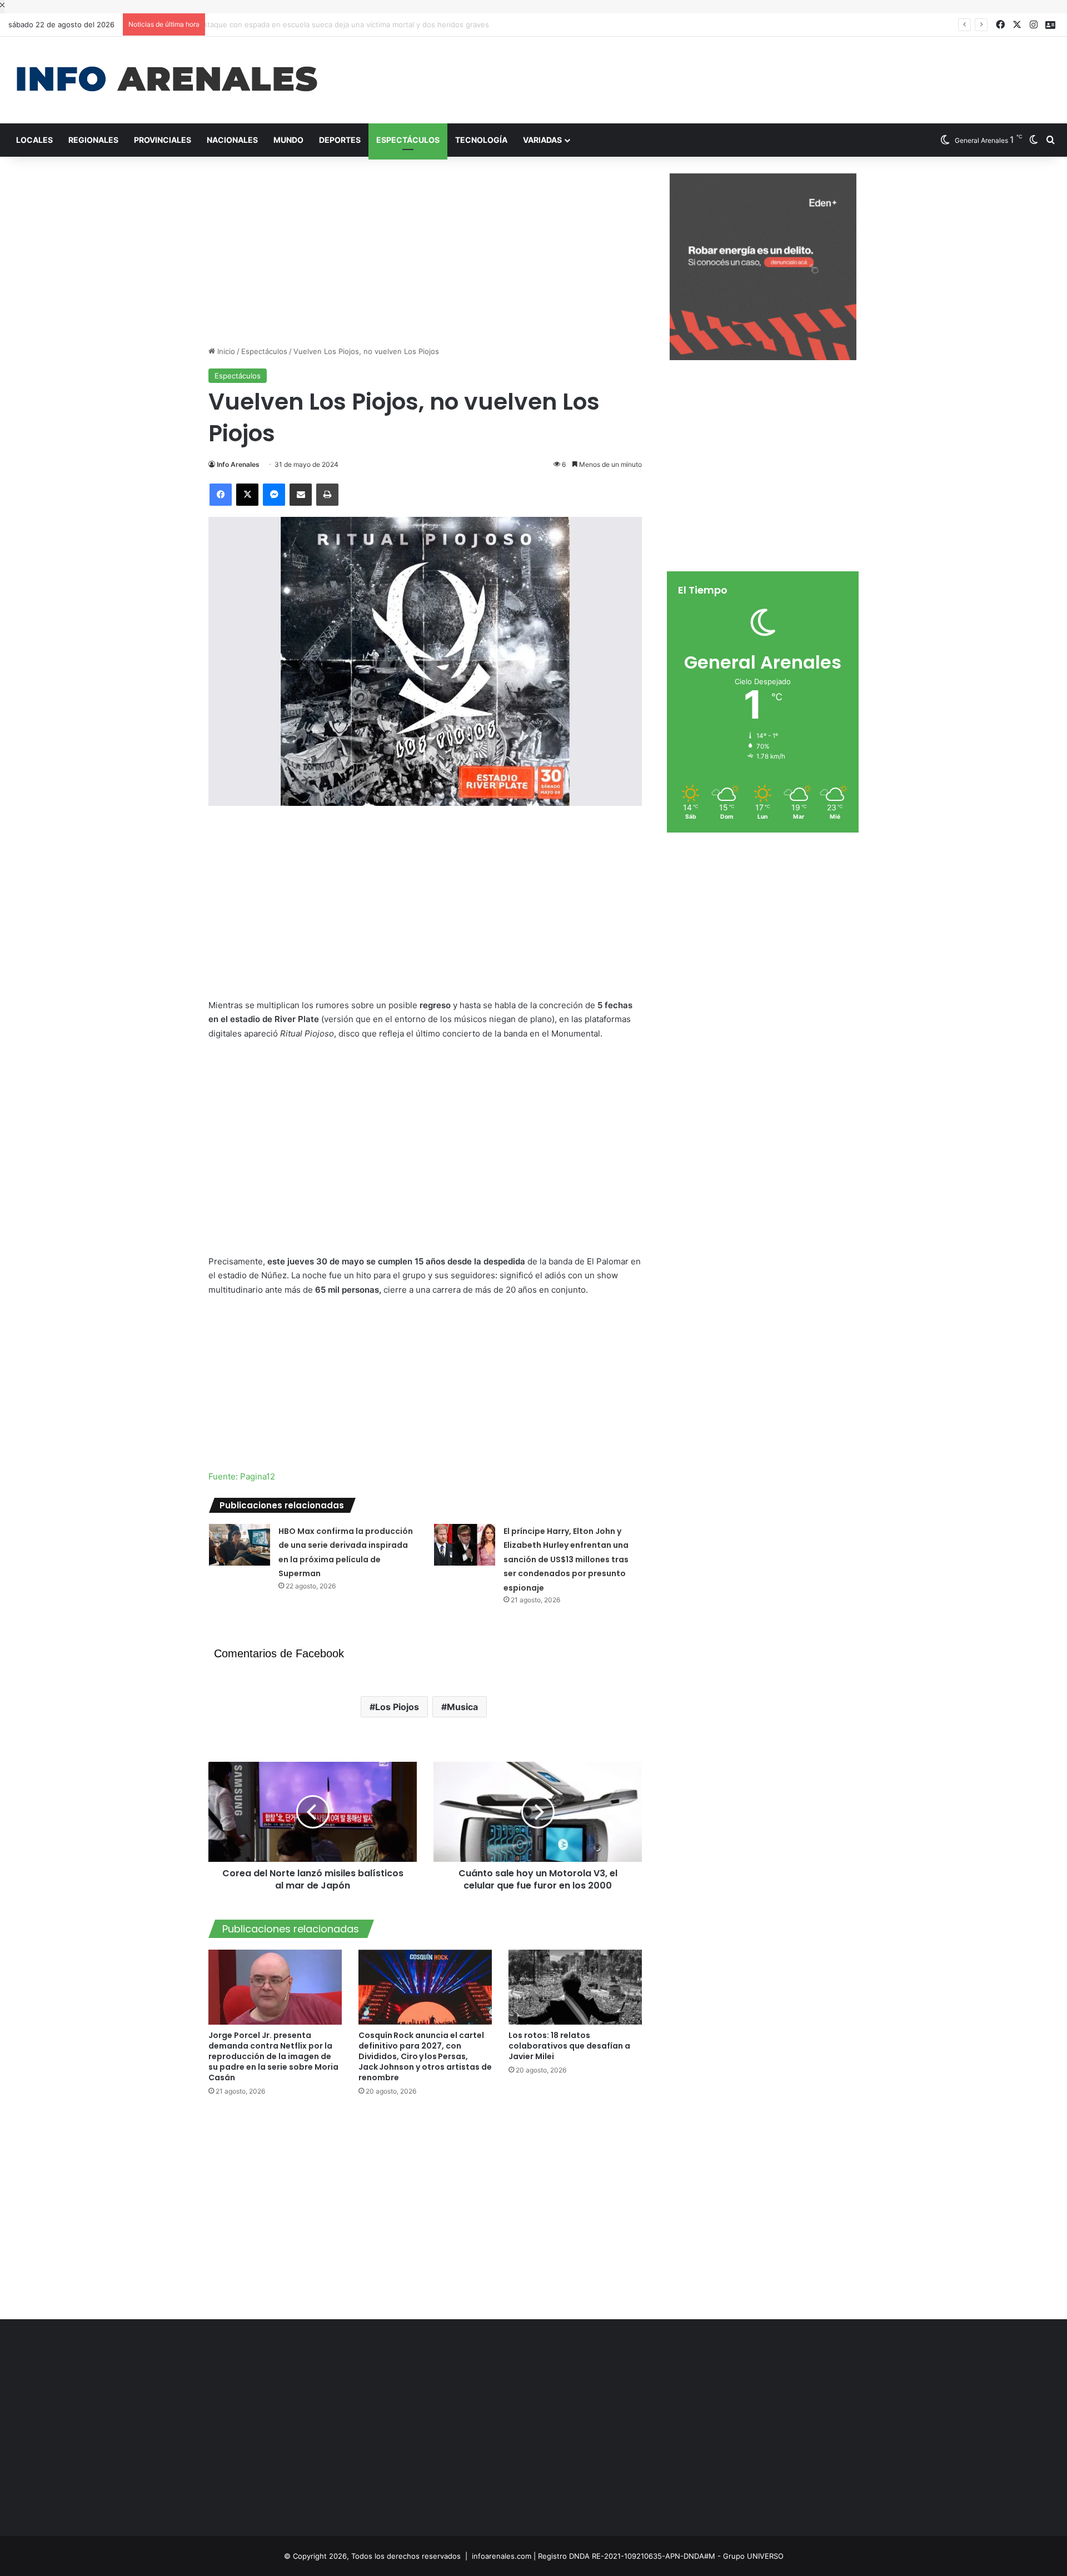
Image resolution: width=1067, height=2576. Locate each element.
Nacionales (232, 140)
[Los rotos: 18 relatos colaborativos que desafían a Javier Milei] (575, 1987)
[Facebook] (221, 495)
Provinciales (163, 140)
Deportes (340, 140)
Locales (34, 140)
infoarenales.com (502, 2556)
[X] (247, 495)
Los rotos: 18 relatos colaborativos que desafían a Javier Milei (569, 2046)
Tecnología (481, 140)
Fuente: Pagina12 (242, 1476)
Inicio (225, 351)
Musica (462, 1707)
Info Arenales (238, 464)
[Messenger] (274, 495)
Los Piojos (397, 1707)
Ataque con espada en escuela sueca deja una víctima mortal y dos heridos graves (354, 24)
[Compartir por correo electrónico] (301, 495)
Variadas (542, 140)
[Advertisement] (711, 73)
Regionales (93, 140)
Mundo (288, 140)
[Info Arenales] (167, 80)
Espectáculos (408, 140)
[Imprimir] (327, 495)
